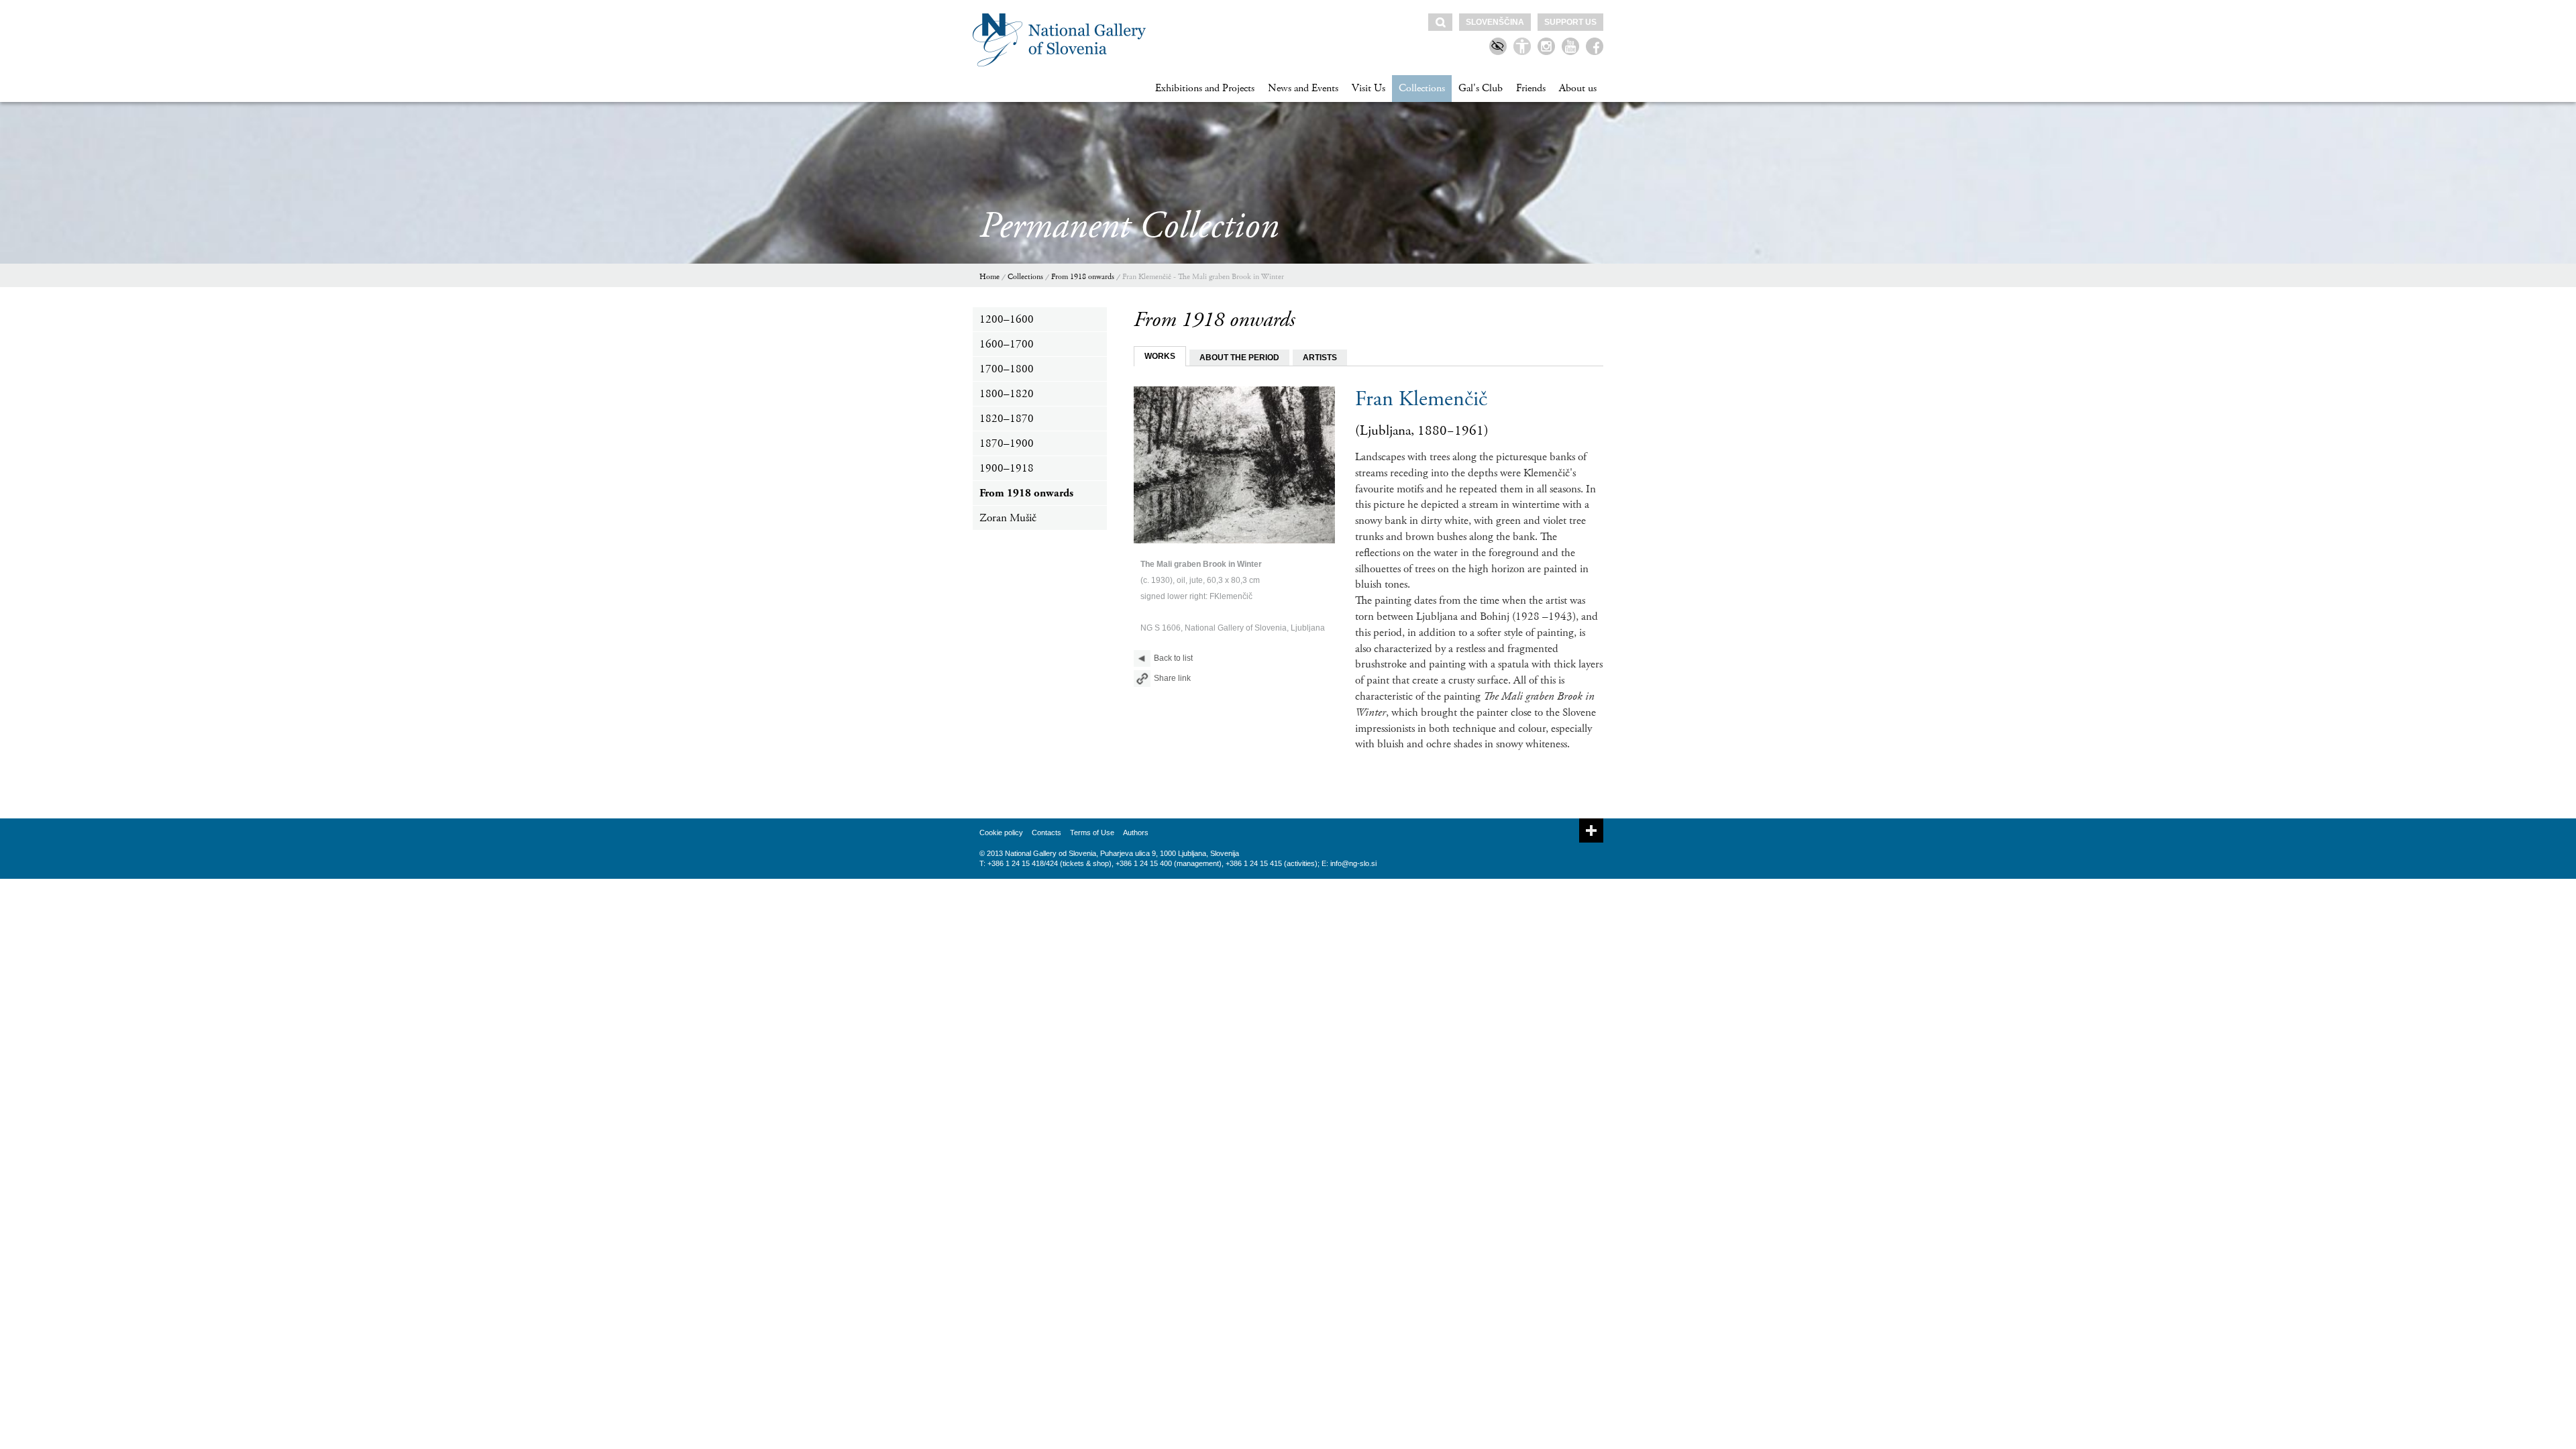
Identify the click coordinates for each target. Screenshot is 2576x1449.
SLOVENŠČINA (1495, 22)
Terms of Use (1092, 833)
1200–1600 (1007, 319)
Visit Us (1368, 88)
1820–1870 (1007, 419)
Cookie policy (1001, 833)
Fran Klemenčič (1421, 399)
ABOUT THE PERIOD (1239, 358)
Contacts (1046, 833)
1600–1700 (1007, 344)
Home (989, 277)
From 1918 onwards (1083, 277)
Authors (1136, 833)
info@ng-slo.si (1353, 863)
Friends (1531, 88)
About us (1578, 88)
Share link (1172, 678)
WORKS (1160, 356)
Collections (1422, 88)
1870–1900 (1007, 443)
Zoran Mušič (1008, 518)
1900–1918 (1007, 468)
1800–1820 (1007, 394)
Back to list (1173, 658)
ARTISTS (1320, 358)
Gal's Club (1481, 88)
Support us (1570, 22)
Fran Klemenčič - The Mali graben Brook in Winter (1203, 277)
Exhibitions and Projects (1205, 88)
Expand (1591, 830)
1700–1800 (1007, 369)
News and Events (1303, 88)
